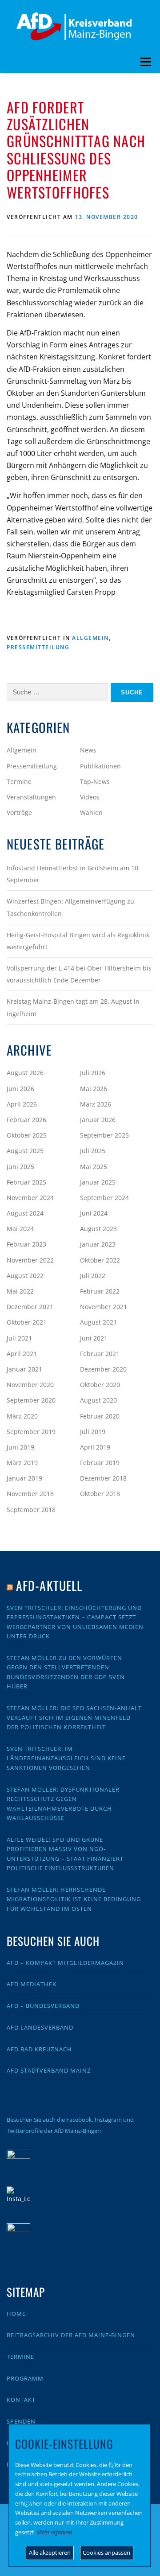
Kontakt (21, 2400)
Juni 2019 (20, 1447)
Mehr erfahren (54, 2532)
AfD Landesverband (40, 2027)
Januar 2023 (98, 1244)
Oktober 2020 (100, 1385)
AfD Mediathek (32, 1984)
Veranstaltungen (31, 797)
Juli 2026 (93, 1073)
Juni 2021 (94, 1338)
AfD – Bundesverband (43, 2006)
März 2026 (96, 1104)
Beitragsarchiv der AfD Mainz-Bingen (71, 2335)
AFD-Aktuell (49, 1585)
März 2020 (22, 1416)
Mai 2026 (94, 1089)
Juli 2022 (93, 1276)
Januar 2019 (24, 1478)
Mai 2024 (20, 1229)
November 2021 (104, 1307)
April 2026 (22, 1104)
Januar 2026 (98, 1120)
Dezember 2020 (103, 1369)
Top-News (95, 781)
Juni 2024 (94, 1213)
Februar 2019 (100, 1463)
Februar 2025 (26, 1182)
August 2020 (98, 1400)
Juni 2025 (20, 1167)
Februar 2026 (26, 1120)
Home (16, 2314)
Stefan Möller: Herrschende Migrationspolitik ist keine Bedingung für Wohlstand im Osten (74, 1899)
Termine (19, 781)
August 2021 (98, 1322)
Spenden (21, 2421)
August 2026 (25, 1073)
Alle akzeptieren (50, 2553)
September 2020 (31, 1400)
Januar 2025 (98, 1182)
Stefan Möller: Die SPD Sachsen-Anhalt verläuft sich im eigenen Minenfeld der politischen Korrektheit (74, 1717)
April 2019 (95, 1447)
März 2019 (22, 1463)
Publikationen (100, 766)
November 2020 (30, 1385)
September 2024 (104, 1198)
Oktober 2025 (27, 1135)
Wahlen (91, 813)
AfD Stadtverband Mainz (49, 2070)
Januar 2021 (24, 1369)
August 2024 (25, 1213)
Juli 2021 (19, 1338)
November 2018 (30, 1494)
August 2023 (98, 1229)
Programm (25, 2378)
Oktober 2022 (100, 1260)
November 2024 (30, 1198)
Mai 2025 (94, 1167)
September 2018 (31, 1510)
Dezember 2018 (103, 1478)
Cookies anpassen (106, 2553)
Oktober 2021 (27, 1322)
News (88, 750)
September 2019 (31, 1432)
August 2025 (25, 1151)
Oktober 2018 (100, 1494)
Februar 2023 (26, 1244)
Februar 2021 (100, 1354)
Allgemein (90, 638)
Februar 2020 (100, 1416)
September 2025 (104, 1135)
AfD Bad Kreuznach (39, 2049)
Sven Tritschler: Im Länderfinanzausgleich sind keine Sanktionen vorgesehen (66, 1758)
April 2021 (22, 1354)
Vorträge (19, 813)
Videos (90, 797)
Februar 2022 (100, 1291)
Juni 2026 (20, 1089)
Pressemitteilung (38, 647)
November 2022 (30, 1260)
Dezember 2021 (30, 1307)
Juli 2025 (93, 1151)
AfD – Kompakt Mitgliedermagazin (65, 1963)
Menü (146, 62)
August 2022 (25, 1276)
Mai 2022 (20, 1291)
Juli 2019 (93, 1432)
